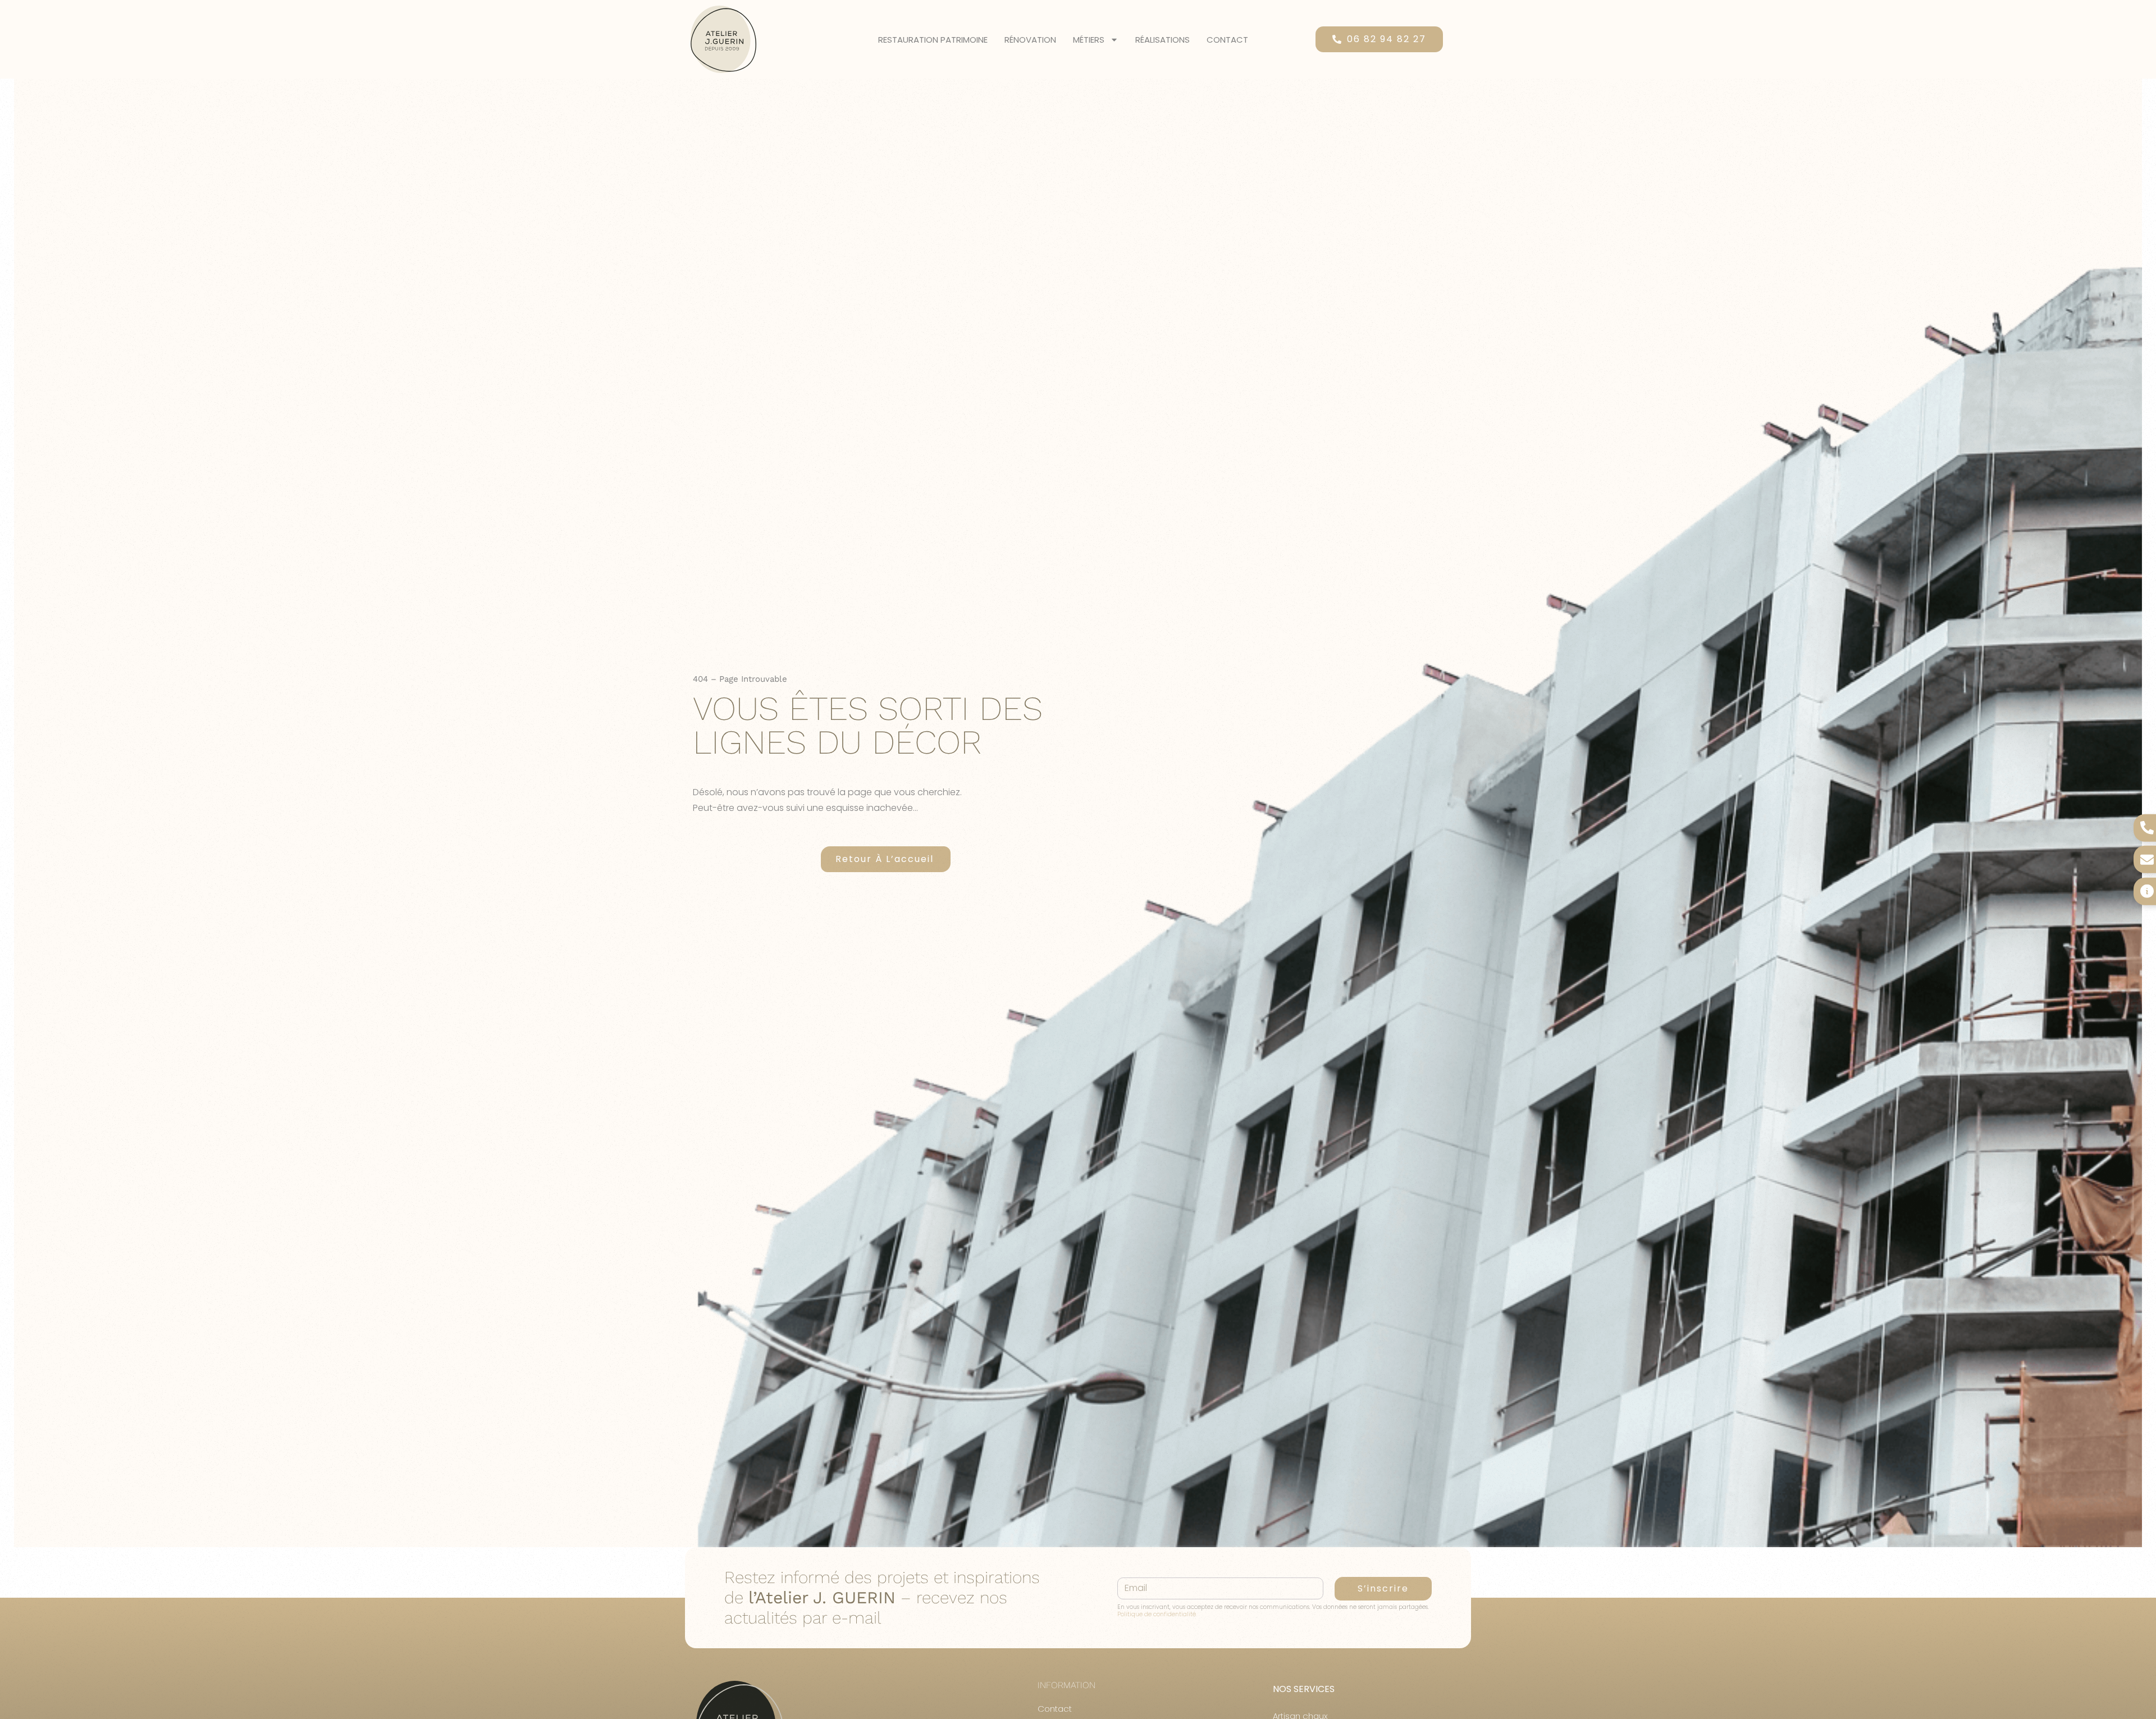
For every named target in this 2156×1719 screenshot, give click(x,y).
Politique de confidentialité (1157, 1614)
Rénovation (1030, 40)
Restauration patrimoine (933, 40)
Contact (1227, 40)
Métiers (1089, 40)
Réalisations (1162, 40)
